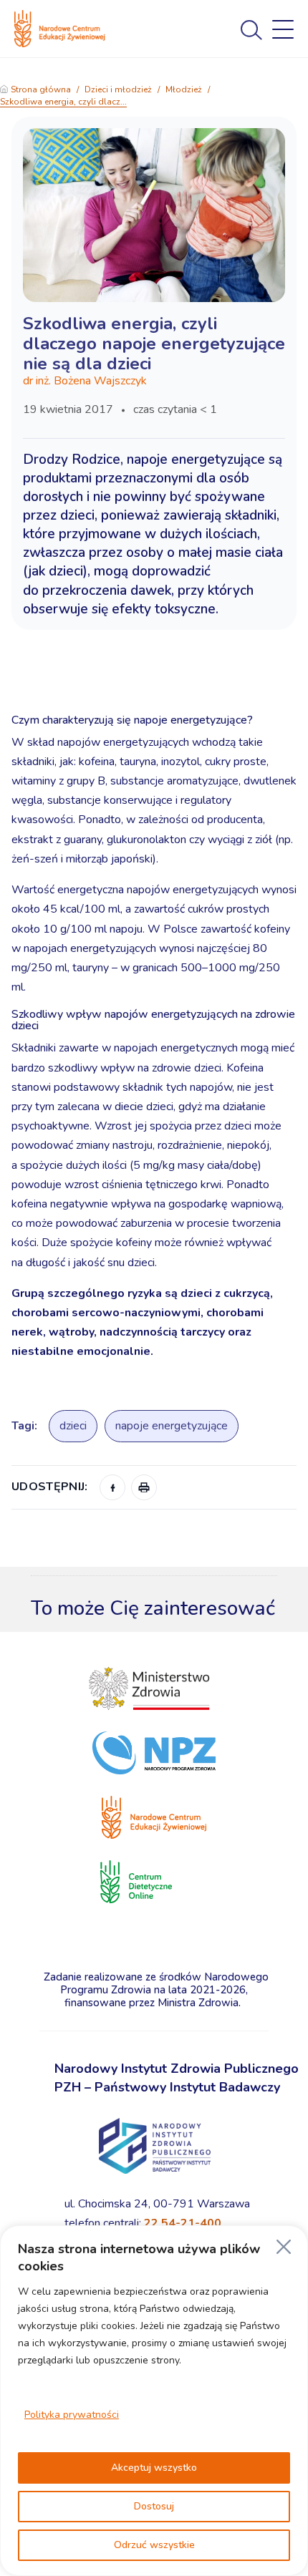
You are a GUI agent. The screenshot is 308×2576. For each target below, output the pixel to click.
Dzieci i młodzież (118, 89)
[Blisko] (284, 2247)
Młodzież (184, 89)
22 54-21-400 (183, 2223)
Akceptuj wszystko (154, 2468)
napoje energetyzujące (172, 1426)
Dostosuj (154, 2506)
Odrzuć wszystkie (154, 2545)
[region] (154, 2401)
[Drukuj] (144, 1487)
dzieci (73, 1426)
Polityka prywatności (72, 2415)
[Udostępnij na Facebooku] (112, 1487)
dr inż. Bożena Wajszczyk (85, 381)
